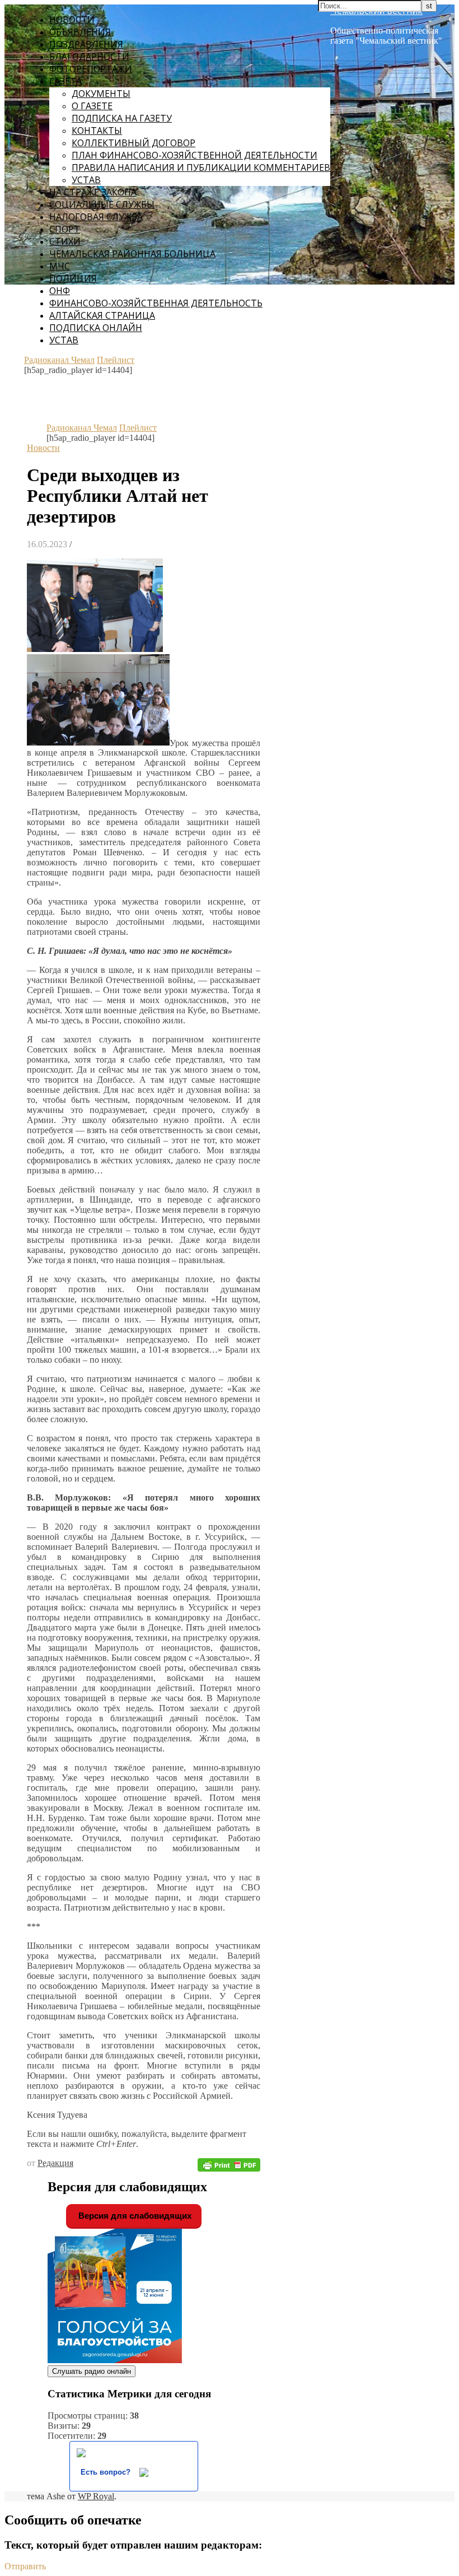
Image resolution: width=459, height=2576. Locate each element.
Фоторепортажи (91, 69)
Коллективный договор (134, 143)
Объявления (80, 32)
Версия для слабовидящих (134, 2216)
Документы (101, 94)
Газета (65, 81)
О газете (92, 106)
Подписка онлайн (96, 328)
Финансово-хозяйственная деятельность (156, 303)
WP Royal (96, 2496)
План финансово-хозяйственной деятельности (195, 155)
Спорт (65, 229)
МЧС (60, 266)
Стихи (65, 241)
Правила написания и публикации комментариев (201, 167)
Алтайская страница (102, 315)
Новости (72, 20)
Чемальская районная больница (132, 254)
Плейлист (116, 360)
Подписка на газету (122, 118)
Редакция (55, 2163)
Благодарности (89, 57)
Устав (86, 180)
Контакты (97, 131)
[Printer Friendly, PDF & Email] (229, 2165)
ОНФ (60, 291)
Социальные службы (102, 204)
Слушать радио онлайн (92, 2371)
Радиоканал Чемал (59, 360)
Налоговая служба (96, 217)
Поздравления (86, 44)
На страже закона (93, 192)
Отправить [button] (25, 2566)
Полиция (73, 278)
